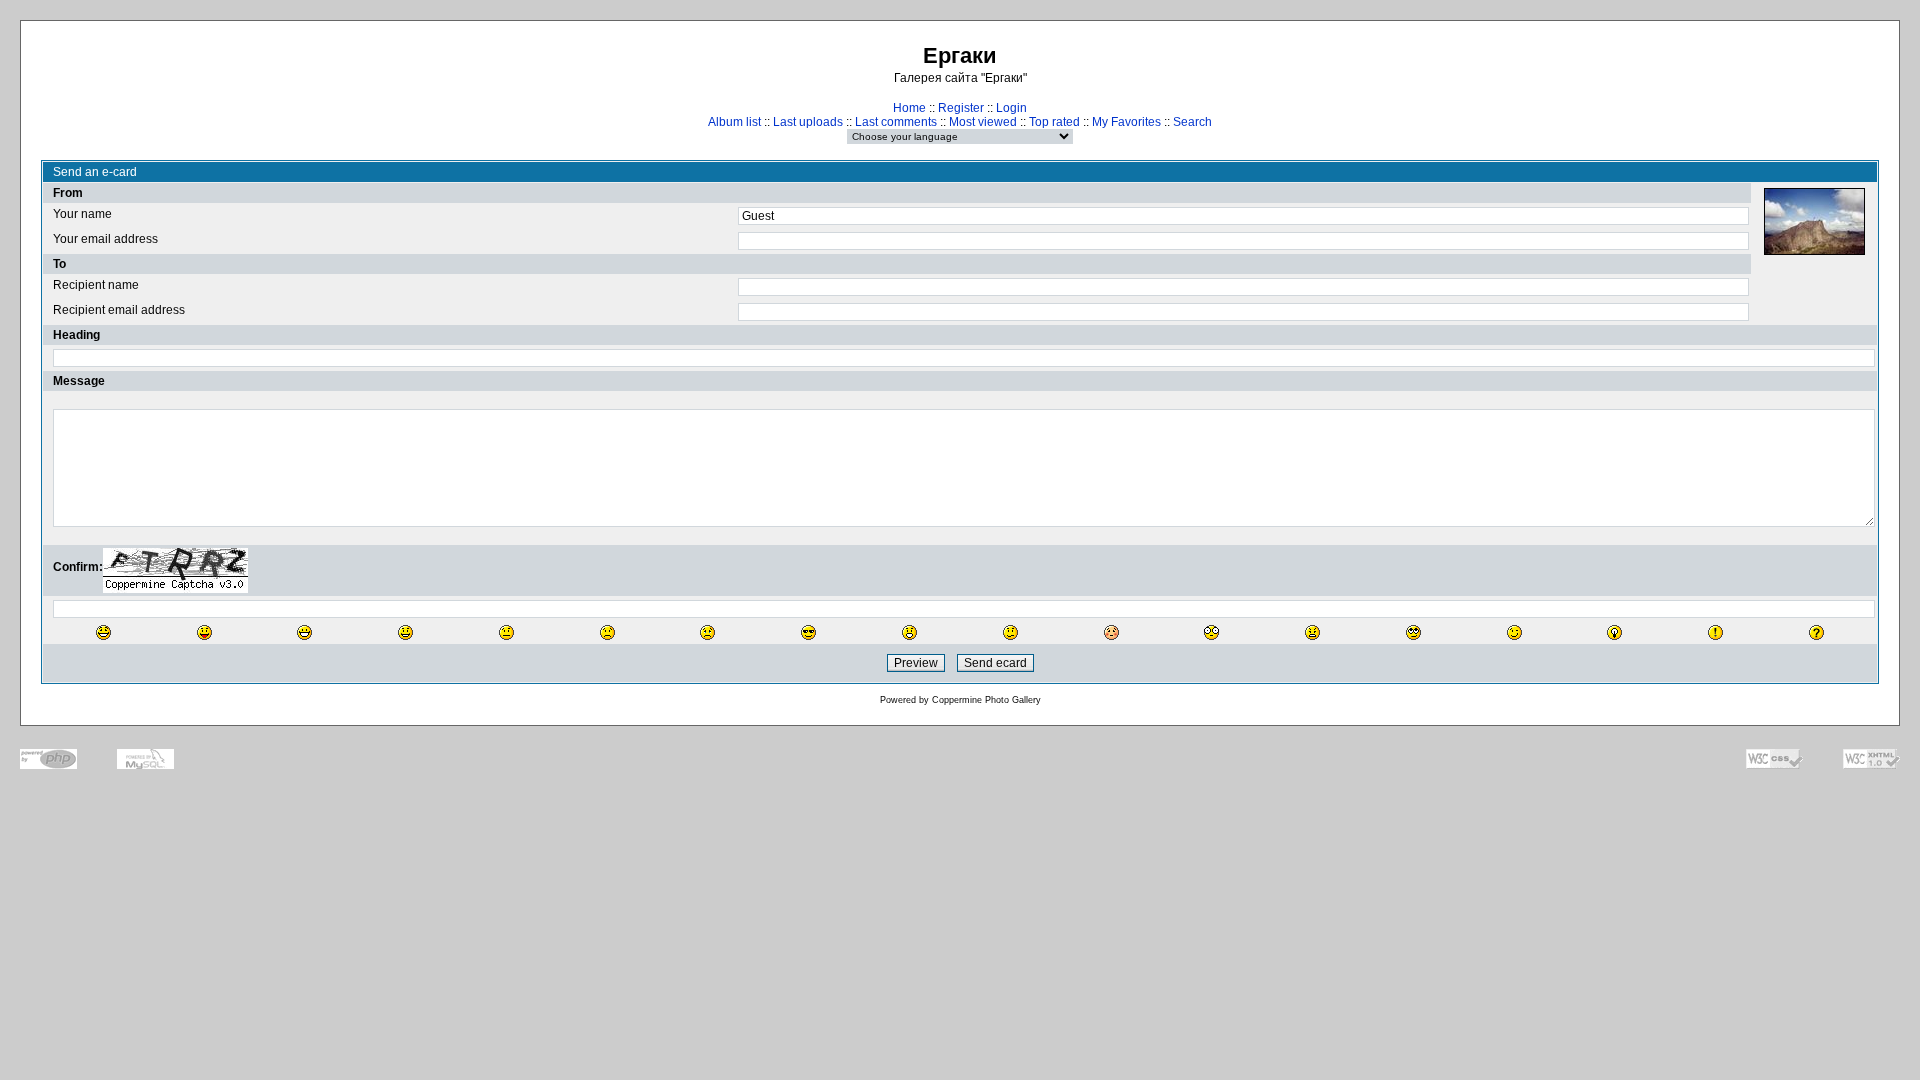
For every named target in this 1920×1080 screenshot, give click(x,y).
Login (1011, 108)
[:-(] (607, 632)
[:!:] (1715, 632)
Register (961, 108)
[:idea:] (1614, 632)
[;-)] (1514, 632)
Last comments (896, 122)
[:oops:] (1111, 632)
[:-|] (506, 632)
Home (909, 108)
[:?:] (1816, 632)
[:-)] (405, 632)
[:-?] (1010, 632)
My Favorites (1126, 122)
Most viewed (983, 122)
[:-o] (909, 632)
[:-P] (204, 632)
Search (1192, 122)
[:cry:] (707, 632)
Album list (734, 122)
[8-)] (808, 632)
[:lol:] (103, 632)
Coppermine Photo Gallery (986, 700)
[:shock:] (1211, 632)
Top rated (1054, 122)
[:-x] (1312, 632)
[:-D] (304, 632)
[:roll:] (1413, 632)
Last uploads (808, 122)
